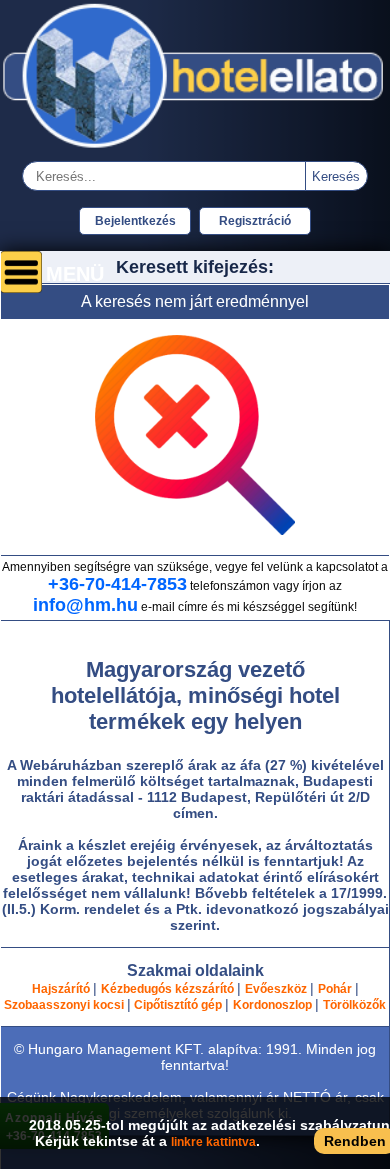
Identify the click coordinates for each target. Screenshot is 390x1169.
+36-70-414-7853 (117, 584)
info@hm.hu (85, 605)
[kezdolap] (195, 150)
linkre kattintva (213, 1142)
